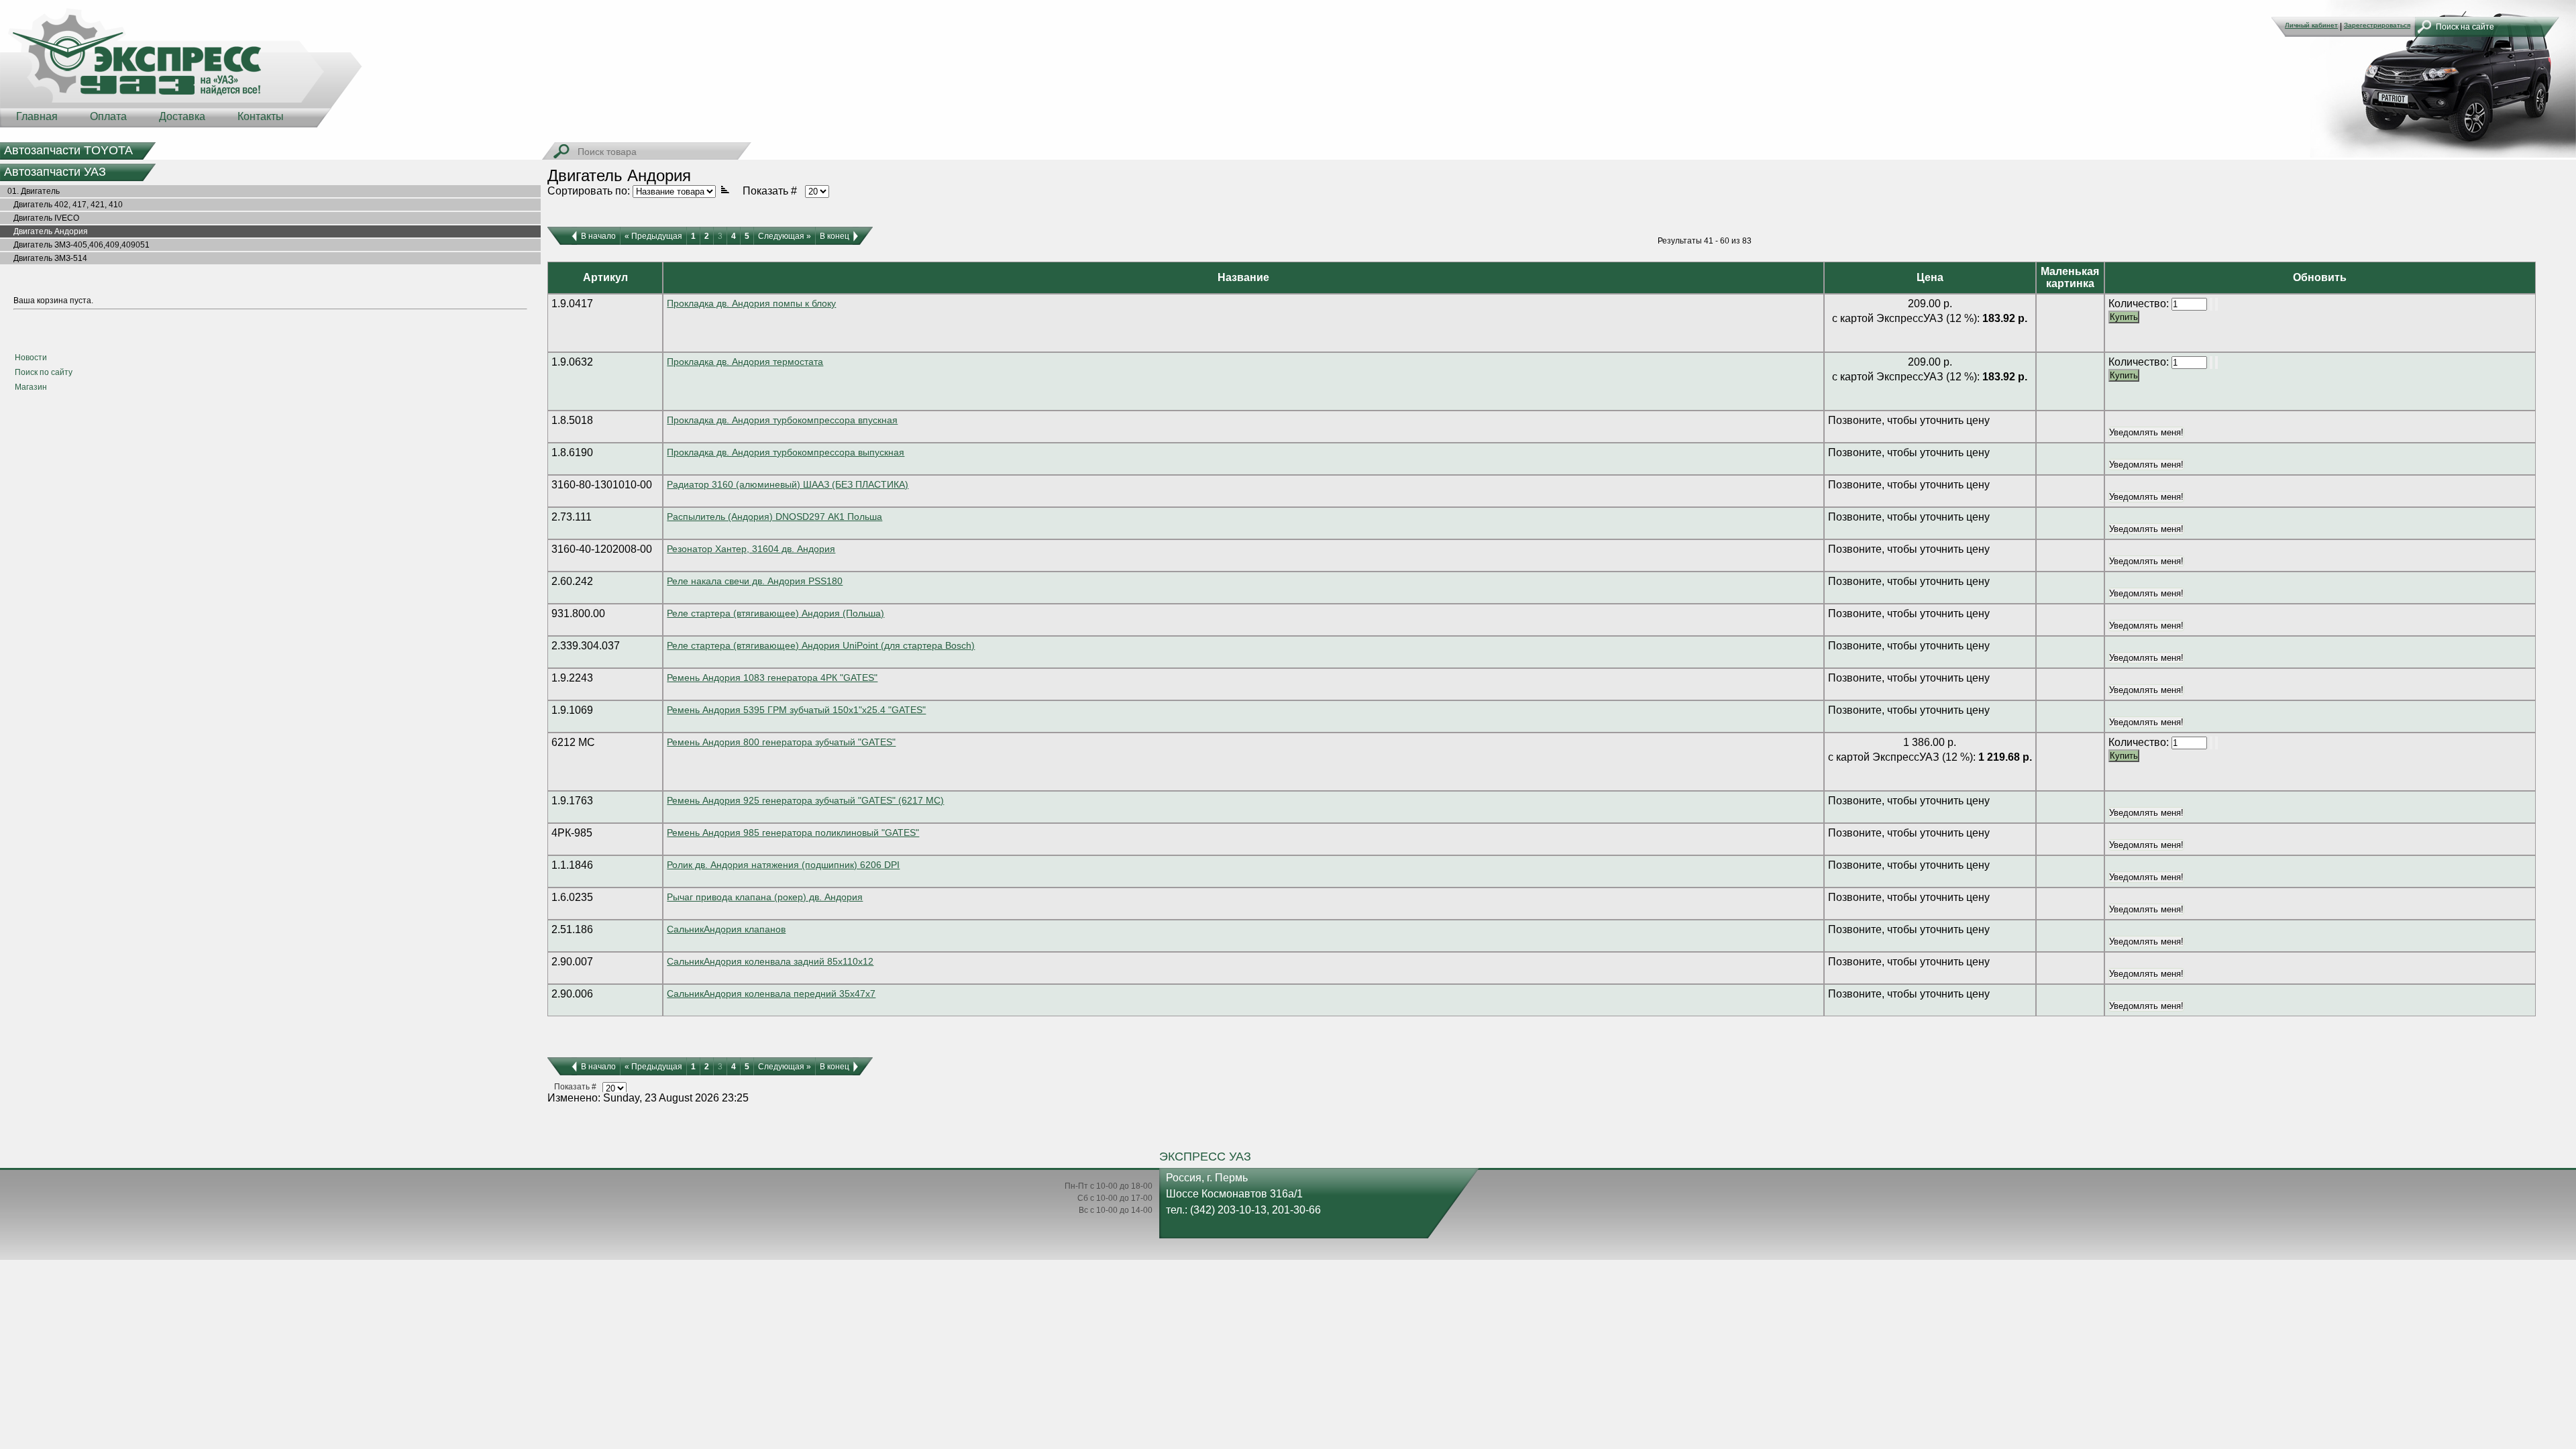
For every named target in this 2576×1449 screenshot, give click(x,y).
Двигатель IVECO (40, 218)
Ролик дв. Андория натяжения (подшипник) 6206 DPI (783, 865)
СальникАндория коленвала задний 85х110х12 (770, 961)
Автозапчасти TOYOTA (68, 150)
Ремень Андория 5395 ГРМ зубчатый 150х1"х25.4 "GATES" (796, 710)
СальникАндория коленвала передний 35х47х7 (771, 994)
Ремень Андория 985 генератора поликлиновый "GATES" (793, 833)
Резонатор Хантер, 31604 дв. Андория (751, 549)
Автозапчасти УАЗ (55, 172)
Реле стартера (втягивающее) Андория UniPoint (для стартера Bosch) (821, 645)
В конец (835, 236)
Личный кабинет (2311, 25)
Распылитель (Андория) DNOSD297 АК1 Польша (774, 517)
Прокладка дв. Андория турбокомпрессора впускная (782, 420)
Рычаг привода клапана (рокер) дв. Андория (765, 897)
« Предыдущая (653, 236)
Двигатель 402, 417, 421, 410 (62, 205)
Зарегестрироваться (2377, 25)
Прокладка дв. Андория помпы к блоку (751, 303)
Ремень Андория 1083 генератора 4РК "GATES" (772, 678)
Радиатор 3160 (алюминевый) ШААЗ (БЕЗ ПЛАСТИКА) (788, 484)
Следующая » (785, 236)
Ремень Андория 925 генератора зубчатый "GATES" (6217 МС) (805, 800)
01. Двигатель (31, 191)
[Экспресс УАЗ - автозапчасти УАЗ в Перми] (181, 67)
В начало (598, 236)
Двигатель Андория (45, 231)
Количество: (2140, 304)
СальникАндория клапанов (726, 929)
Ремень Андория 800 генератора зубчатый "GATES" (781, 742)
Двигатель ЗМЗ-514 (44, 258)
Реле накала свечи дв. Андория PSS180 (755, 581)
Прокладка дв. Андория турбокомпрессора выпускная (786, 452)
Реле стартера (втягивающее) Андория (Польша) (775, 613)
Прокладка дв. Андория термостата (745, 362)
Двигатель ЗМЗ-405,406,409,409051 (75, 245)
